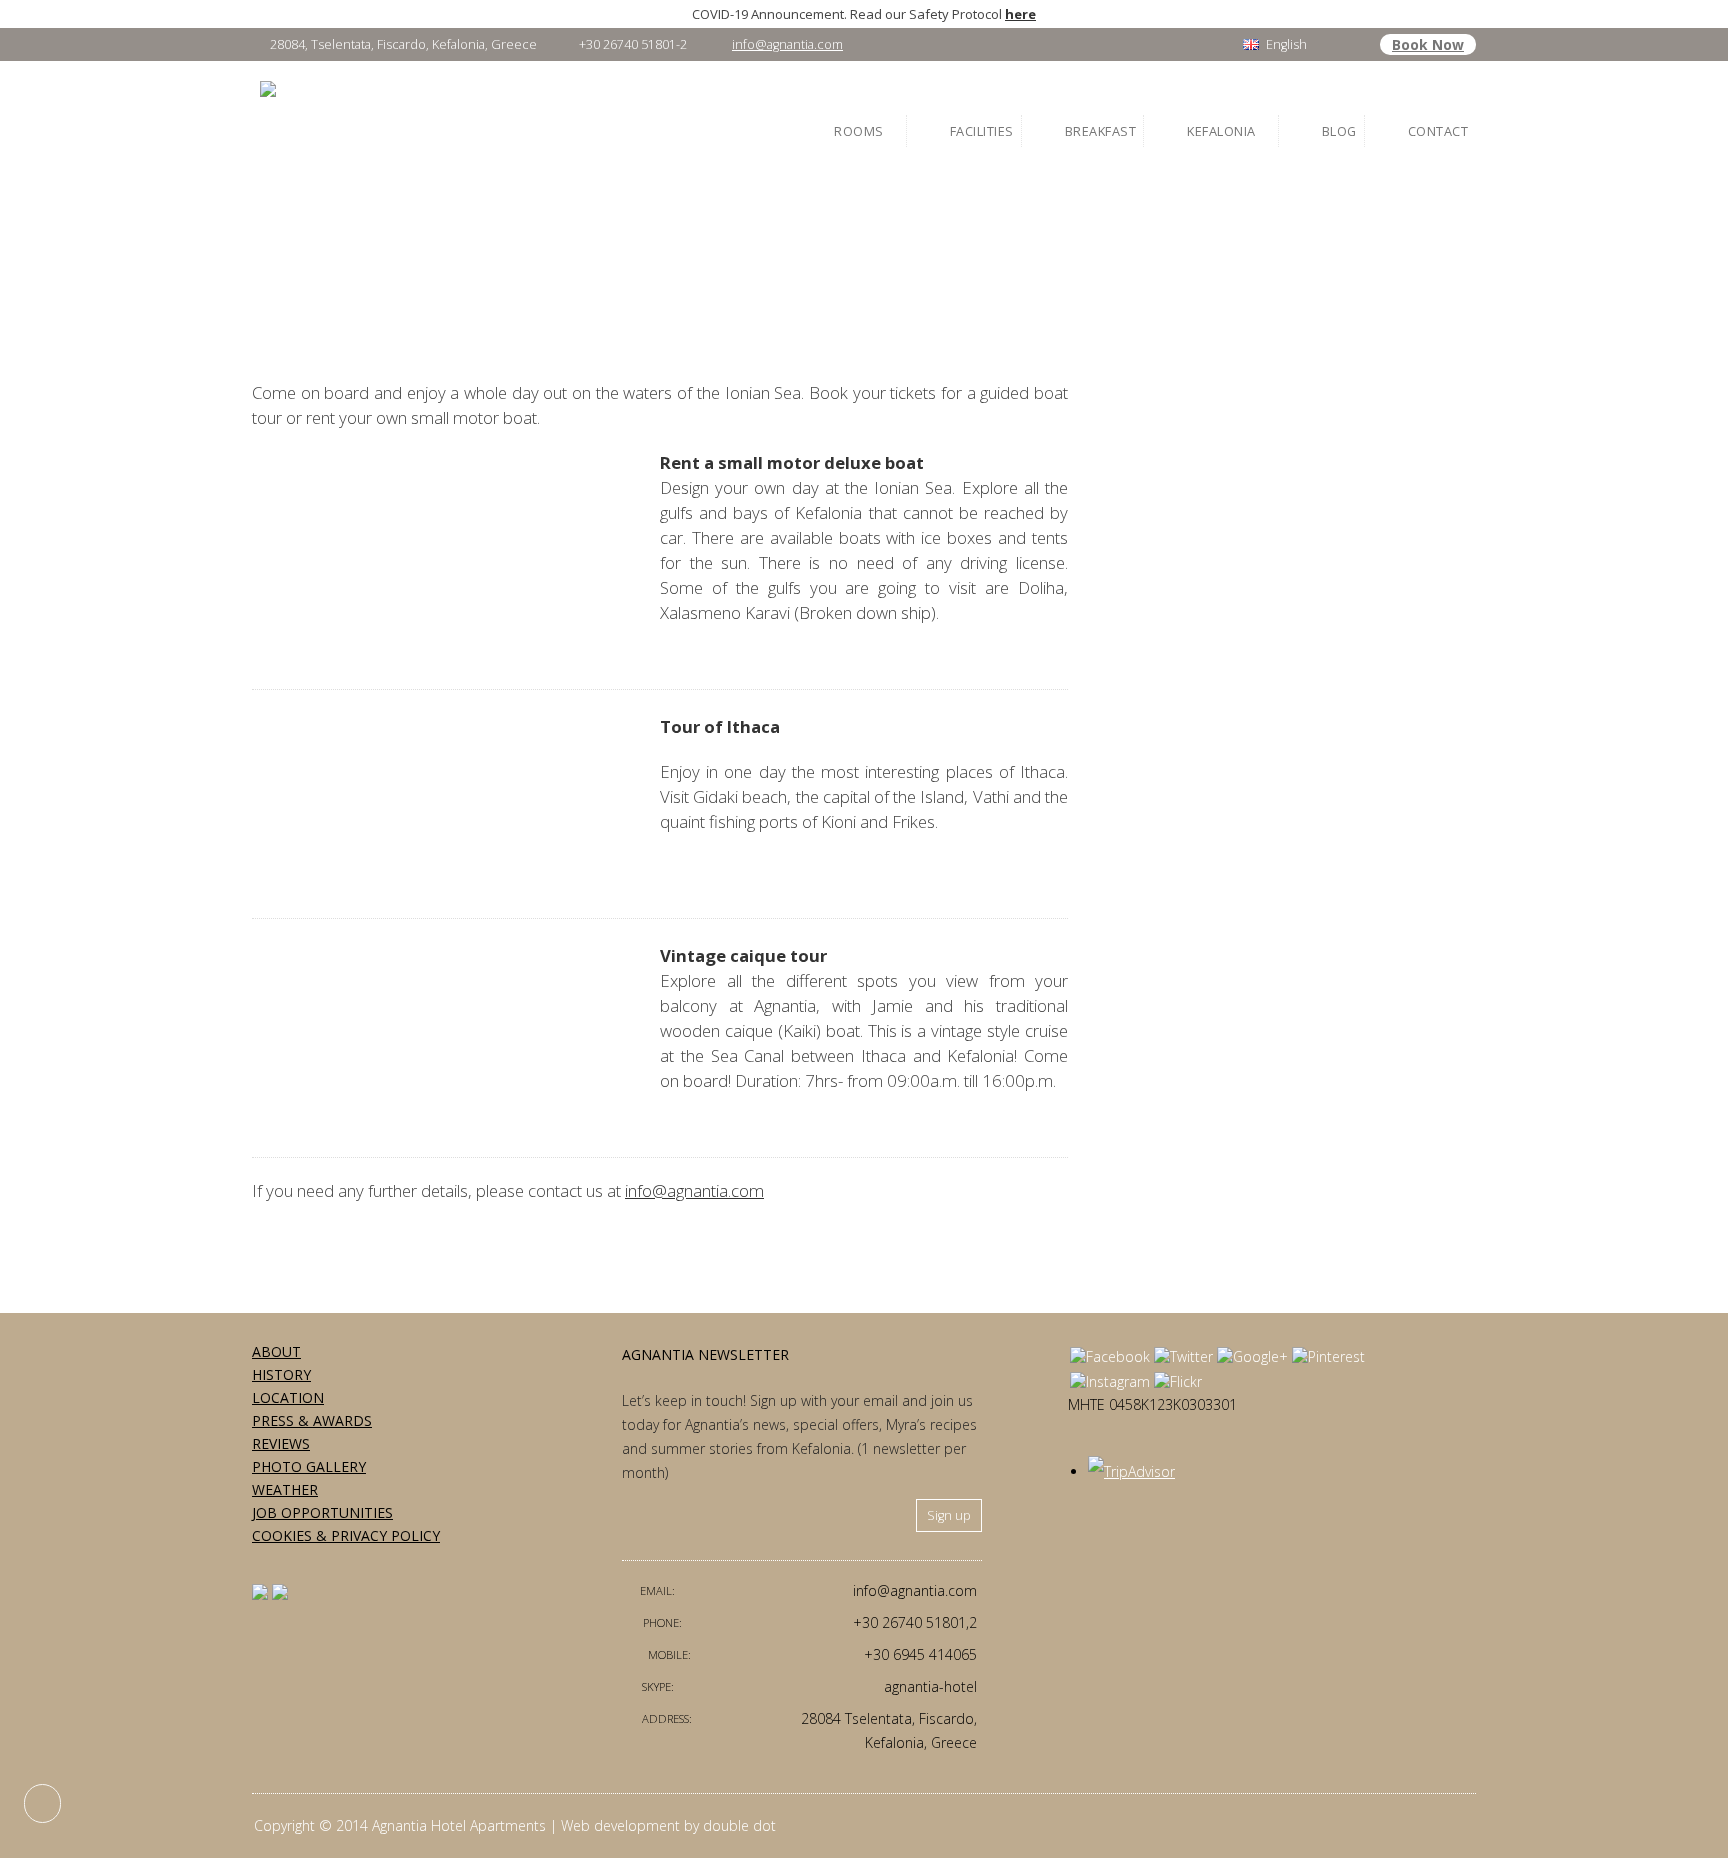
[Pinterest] (1328, 1356)
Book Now (1428, 44)
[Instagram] (1110, 1381)
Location (288, 1397)
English (1286, 44)
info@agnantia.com (787, 44)
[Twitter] (1183, 1356)
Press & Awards (312, 1420)
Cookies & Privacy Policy (346, 1535)
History (281, 1374)
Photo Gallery (309, 1466)
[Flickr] (1178, 1381)
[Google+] (1252, 1356)
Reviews (281, 1443)
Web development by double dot (668, 1825)
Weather (285, 1489)
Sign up (949, 1515)
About (276, 1351)
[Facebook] (1110, 1356)
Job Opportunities (322, 1512)
